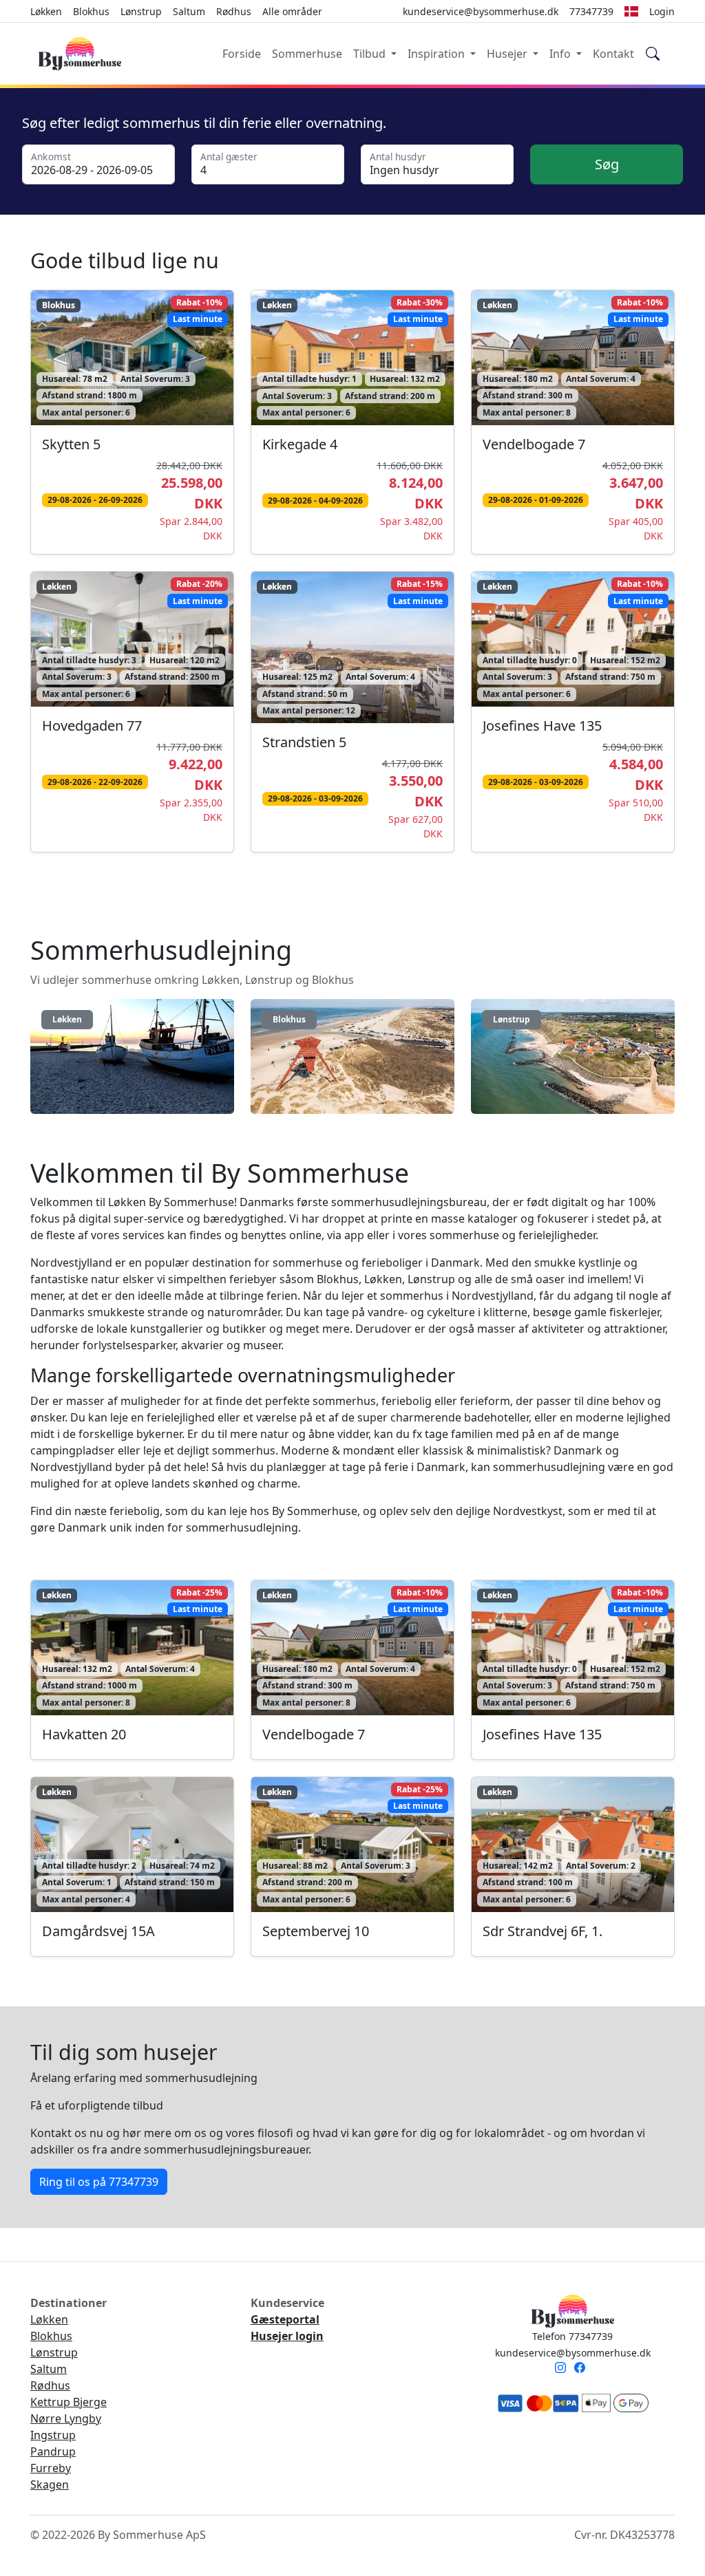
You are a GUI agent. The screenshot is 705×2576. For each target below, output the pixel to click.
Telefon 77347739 (572, 2336)
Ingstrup (53, 2435)
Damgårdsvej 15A (98, 1931)
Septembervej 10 (316, 1931)
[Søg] (653, 54)
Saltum (189, 11)
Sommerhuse (307, 54)
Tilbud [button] (371, 54)
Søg (607, 164)
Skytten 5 (71, 444)
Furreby (51, 2468)
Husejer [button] (508, 54)
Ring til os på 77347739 (99, 2182)
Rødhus (234, 11)
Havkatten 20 (84, 1734)
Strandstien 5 (304, 742)
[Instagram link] (563, 2369)
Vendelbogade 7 (534, 444)
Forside (242, 54)
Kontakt (613, 54)
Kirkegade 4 (300, 444)
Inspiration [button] (438, 54)
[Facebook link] (582, 2369)
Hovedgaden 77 (92, 726)
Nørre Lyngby (66, 2418)
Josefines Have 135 (542, 726)
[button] (631, 11)
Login (662, 11)
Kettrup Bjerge (69, 2402)
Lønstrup (141, 11)
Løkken (46, 11)
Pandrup (53, 2451)
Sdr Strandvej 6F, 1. (543, 1931)
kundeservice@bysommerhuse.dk (573, 2353)
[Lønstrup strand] (573, 1061)
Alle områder (292, 11)
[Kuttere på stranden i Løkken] (132, 1061)
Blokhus (91, 11)
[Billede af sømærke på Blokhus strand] (352, 1061)
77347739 (591, 11)
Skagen (50, 2484)
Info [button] (561, 54)
